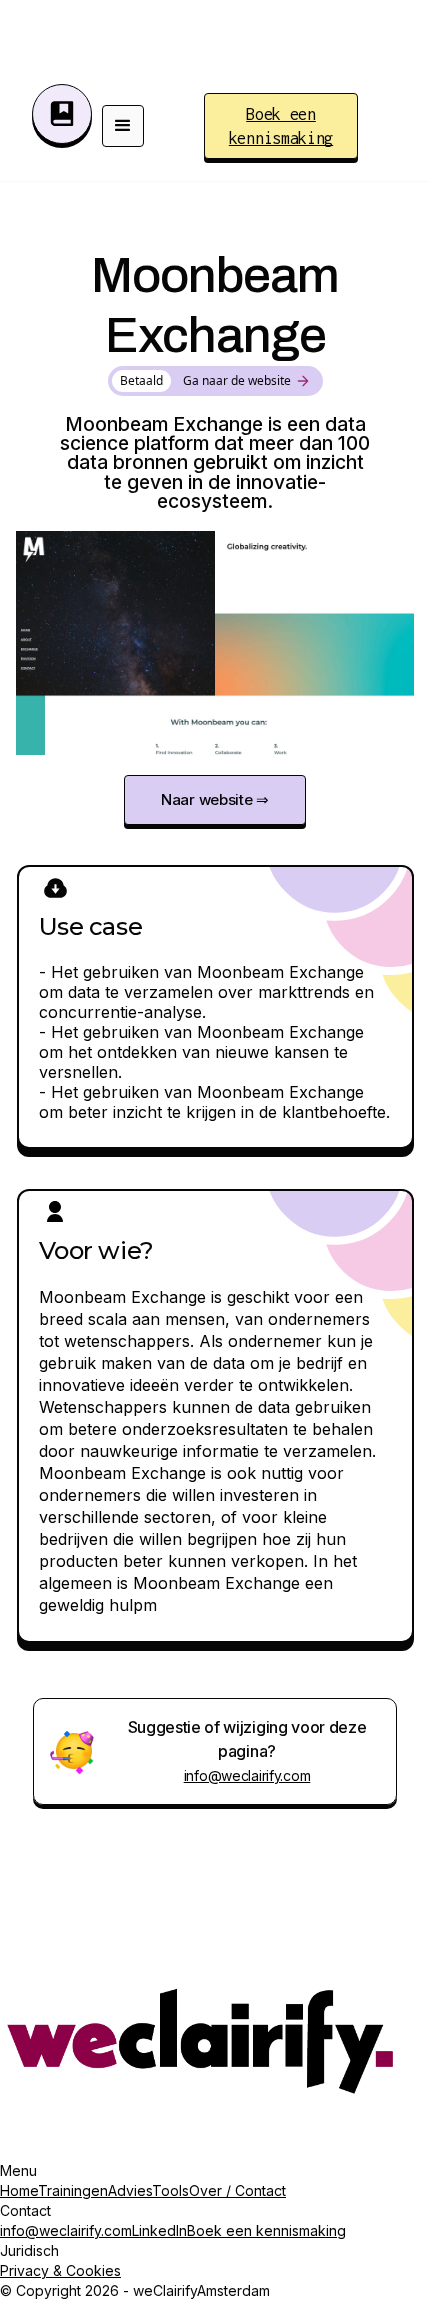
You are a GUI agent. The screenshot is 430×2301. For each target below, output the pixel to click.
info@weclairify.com (247, 1775)
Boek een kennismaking (266, 2230)
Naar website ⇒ (215, 799)
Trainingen (73, 2190)
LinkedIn (159, 2230)
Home (19, 2190)
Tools (170, 2190)
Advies (130, 2190)
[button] (123, 126)
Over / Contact (237, 2190)
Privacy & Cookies (60, 2270)
